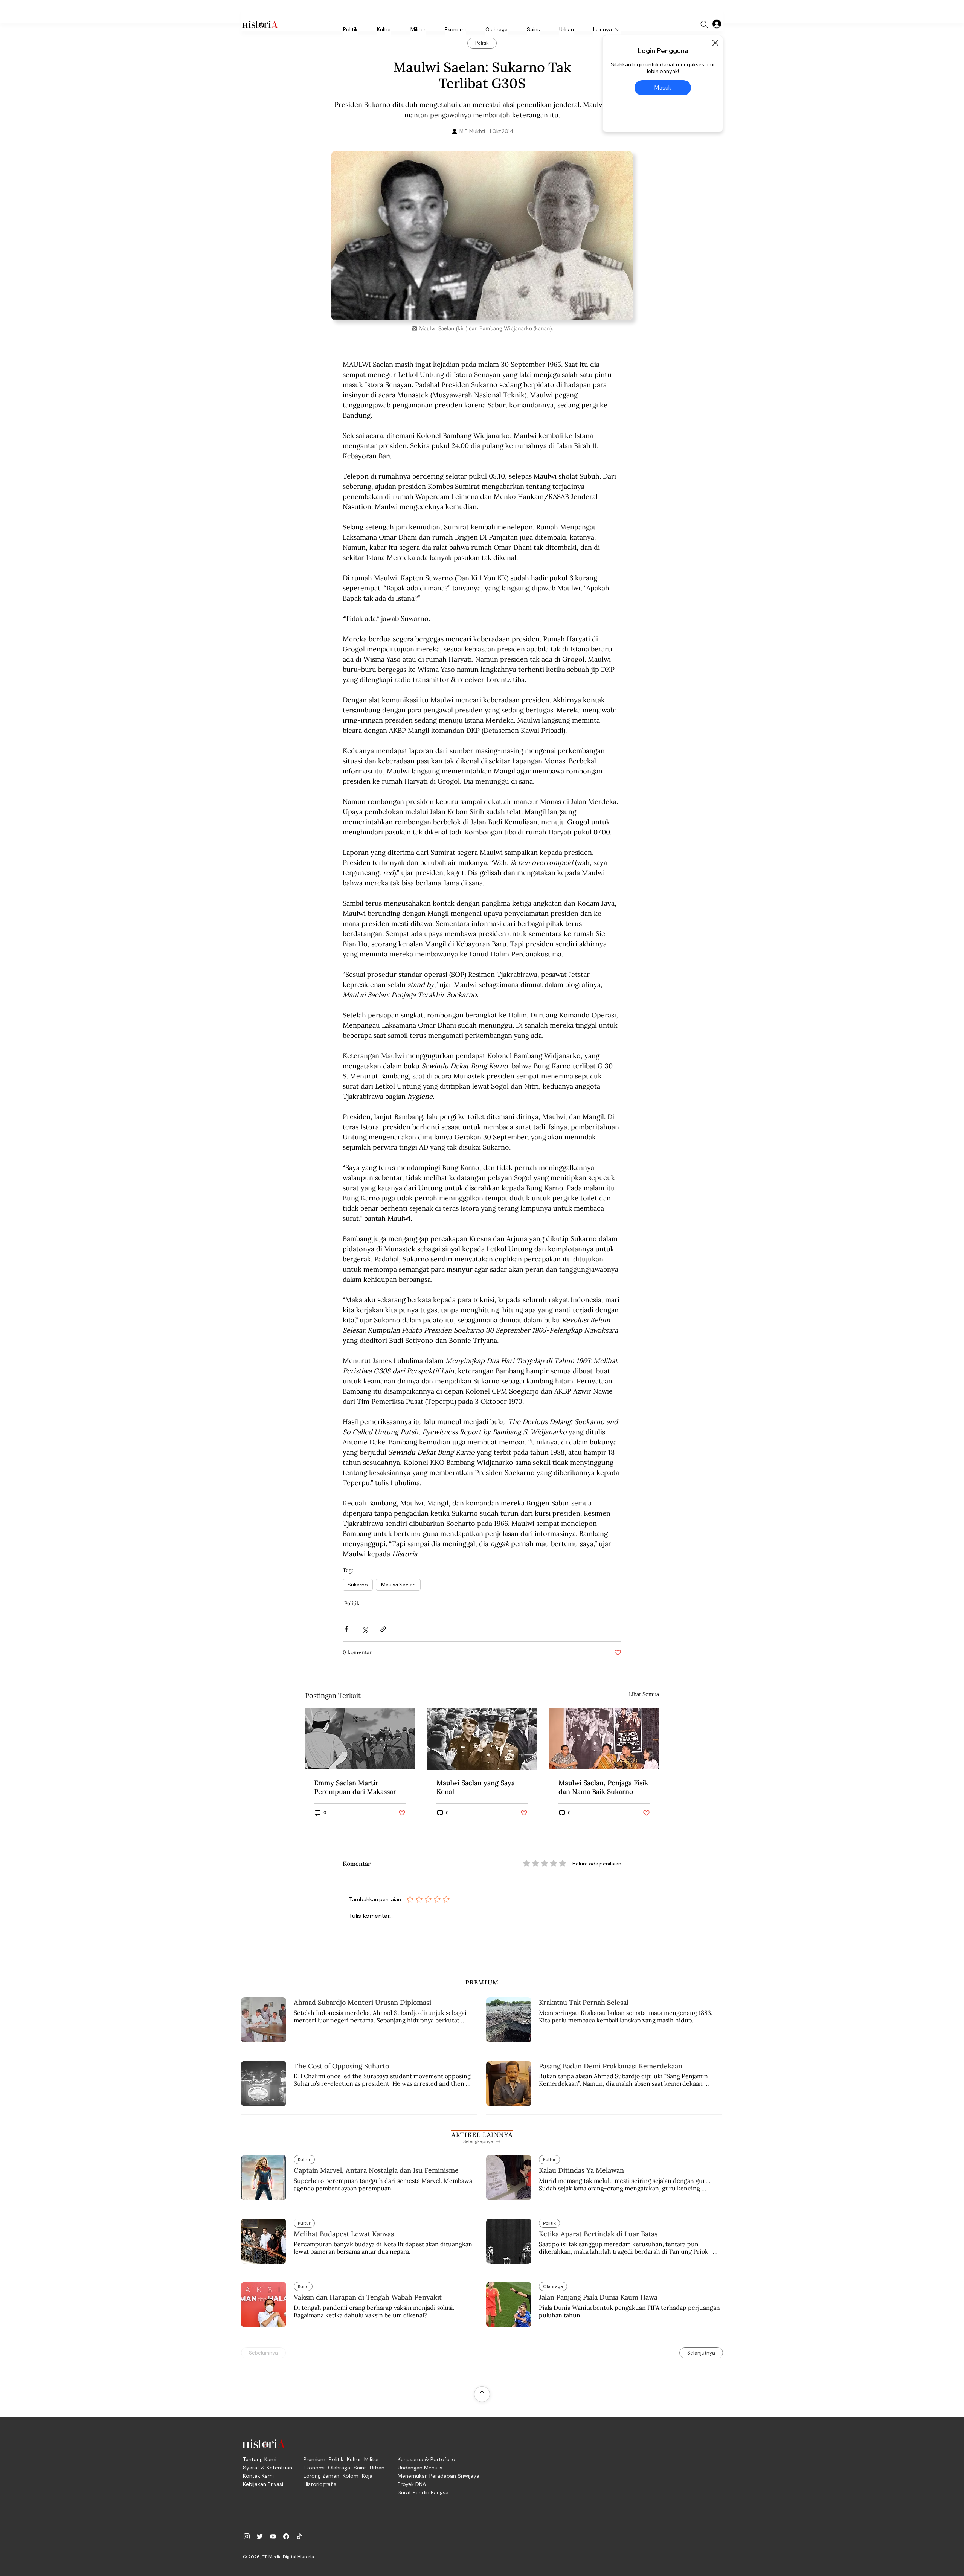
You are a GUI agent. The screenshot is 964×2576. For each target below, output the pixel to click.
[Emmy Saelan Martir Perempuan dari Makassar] (360, 1739)
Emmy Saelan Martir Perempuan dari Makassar (355, 1787)
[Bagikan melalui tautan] (383, 1629)
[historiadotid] (247, 2536)
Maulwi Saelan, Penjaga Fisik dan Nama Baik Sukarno (603, 1787)
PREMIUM (482, 1982)
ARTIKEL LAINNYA (482, 2135)
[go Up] (482, 2394)
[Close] (715, 43)
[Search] (704, 24)
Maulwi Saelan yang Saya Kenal (476, 1787)
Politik (352, 1603)
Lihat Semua (644, 1694)
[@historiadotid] (273, 2536)
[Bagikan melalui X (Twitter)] (365, 1629)
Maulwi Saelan (398, 1585)
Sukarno (358, 1585)
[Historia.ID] (260, 24)
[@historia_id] (260, 2536)
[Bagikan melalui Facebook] (346, 1629)
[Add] (482, 236)
